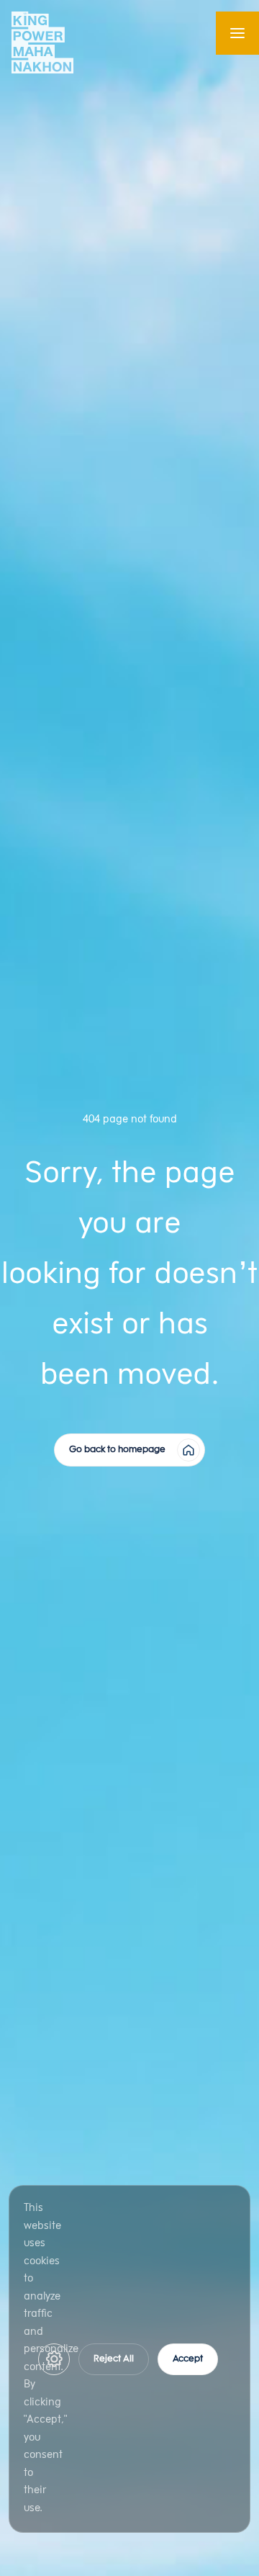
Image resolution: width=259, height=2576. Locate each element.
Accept (188, 2359)
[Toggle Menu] (237, 33)
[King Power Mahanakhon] (42, 42)
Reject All (114, 2359)
